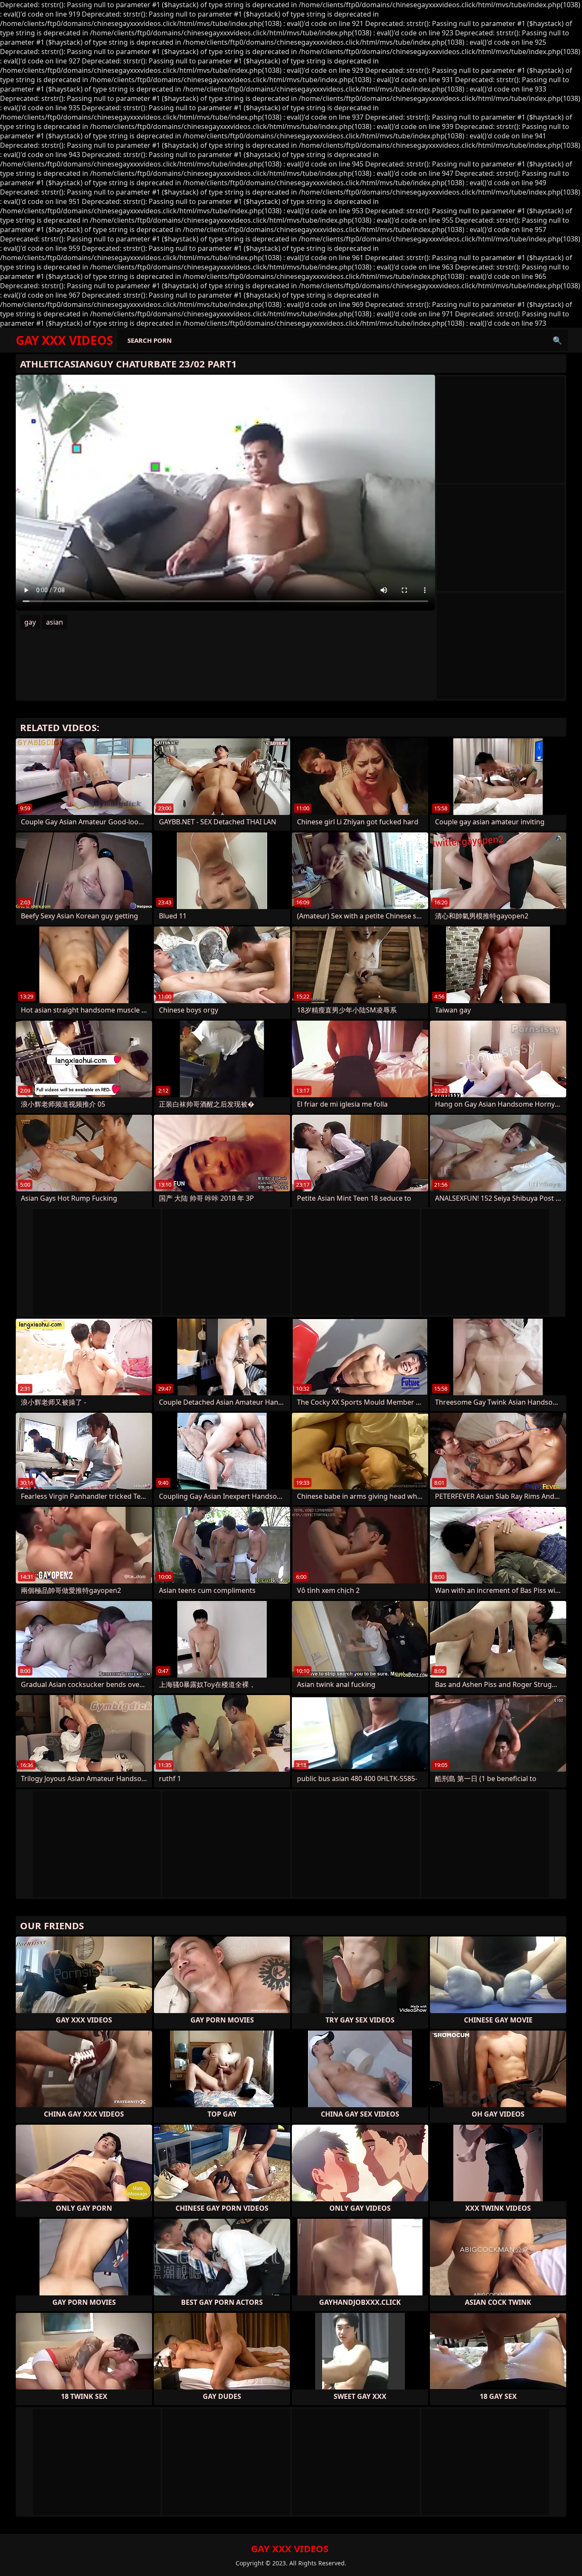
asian (55, 622)
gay (30, 622)
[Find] (557, 340)
